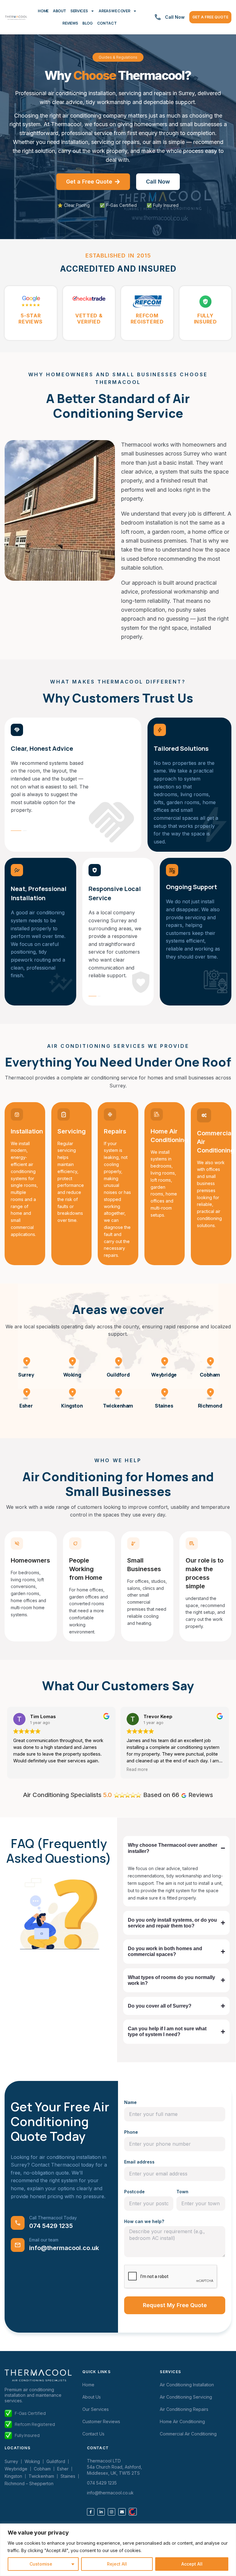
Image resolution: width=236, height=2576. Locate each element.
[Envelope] (122, 2512)
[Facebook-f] (91, 2512)
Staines (164, 1406)
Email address (139, 2162)
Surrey (26, 1375)
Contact (107, 23)
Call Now (175, 17)
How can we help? (144, 2221)
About (59, 11)
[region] (118, 2550)
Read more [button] (137, 1769)
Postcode (134, 2192)
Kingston (72, 1406)
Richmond (210, 1406)
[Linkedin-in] (101, 2512)
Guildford (118, 1375)
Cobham (210, 1375)
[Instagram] (112, 2512)
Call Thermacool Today (53, 2218)
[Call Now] (158, 17)
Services (79, 11)
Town (182, 2192)
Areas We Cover (114, 11)
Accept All (192, 2564)
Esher (26, 1406)
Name (130, 2102)
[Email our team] (18, 2245)
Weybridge (164, 1375)
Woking (72, 1375)
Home (43, 11)
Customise (41, 2564)
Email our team (44, 2240)
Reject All (117, 2564)
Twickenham (118, 1406)
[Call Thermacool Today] (18, 2223)
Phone (131, 2132)
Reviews (70, 23)
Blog (88, 23)
